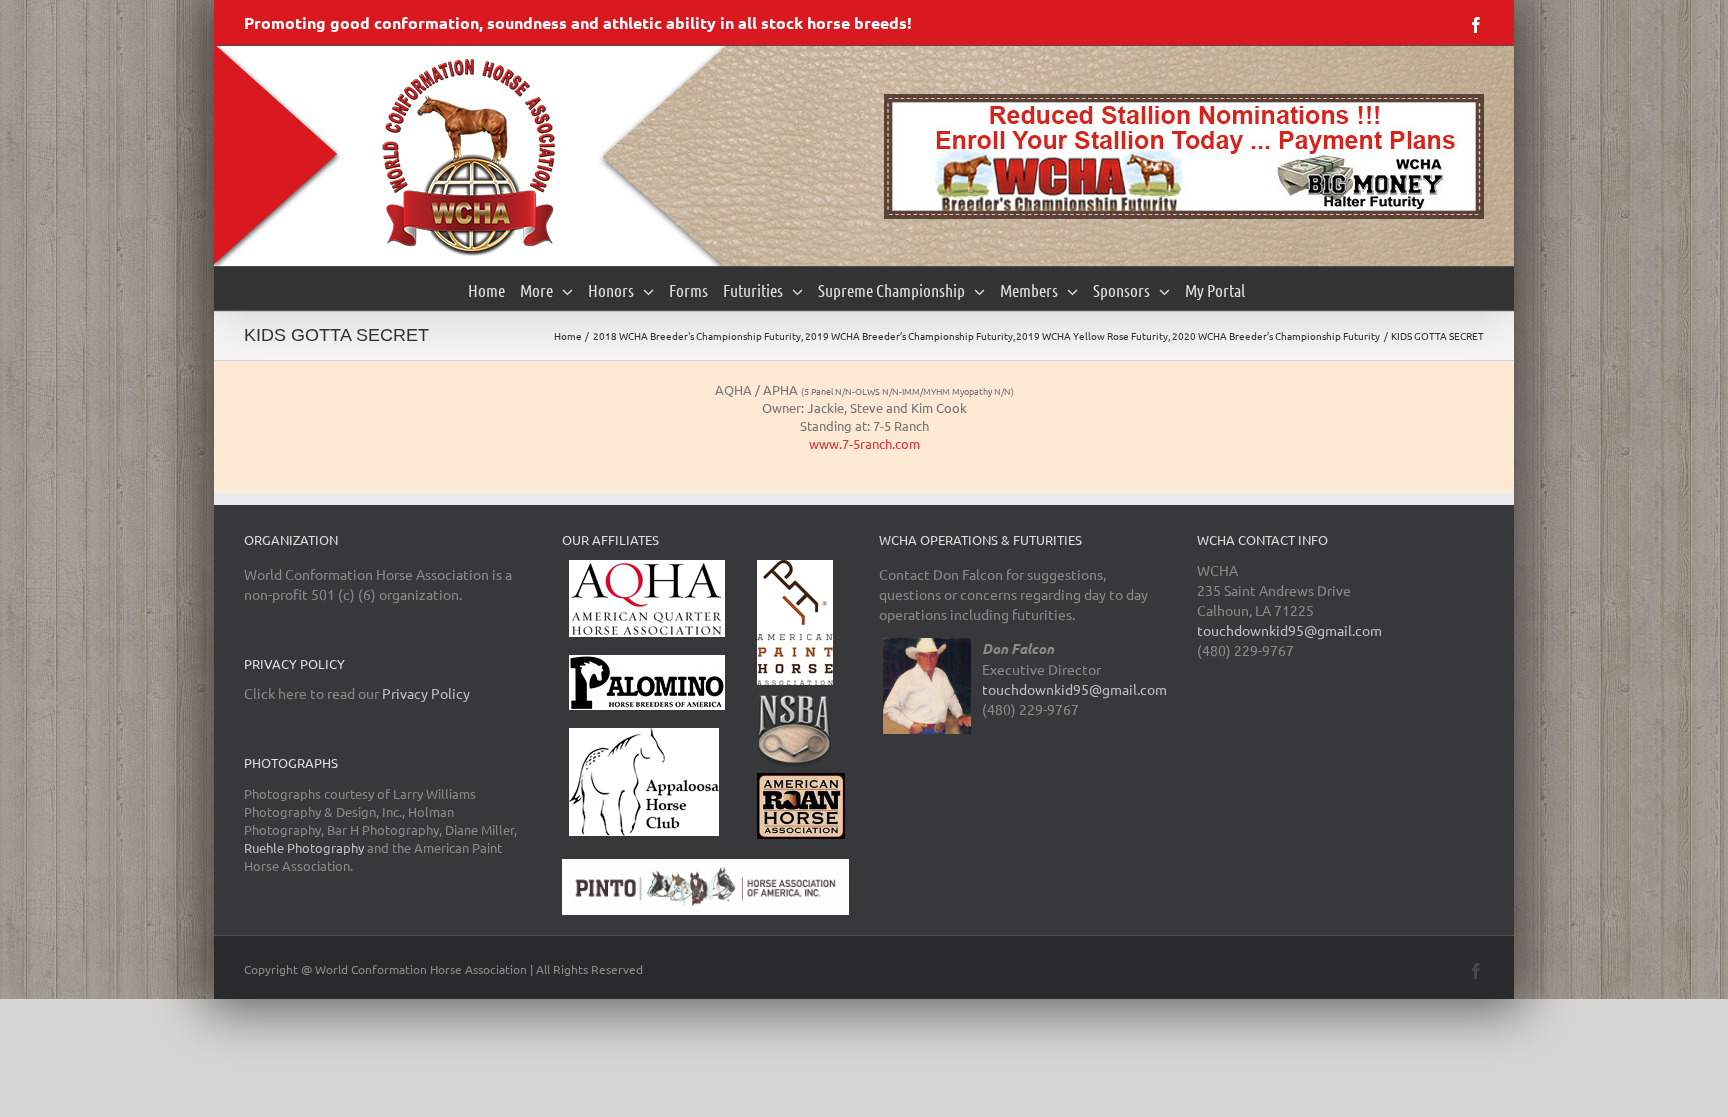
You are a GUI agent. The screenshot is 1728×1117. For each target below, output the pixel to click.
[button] (1184, 156)
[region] (1184, 156)
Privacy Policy (426, 693)
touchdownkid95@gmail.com (1074, 689)
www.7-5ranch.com (864, 443)
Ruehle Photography (304, 847)
